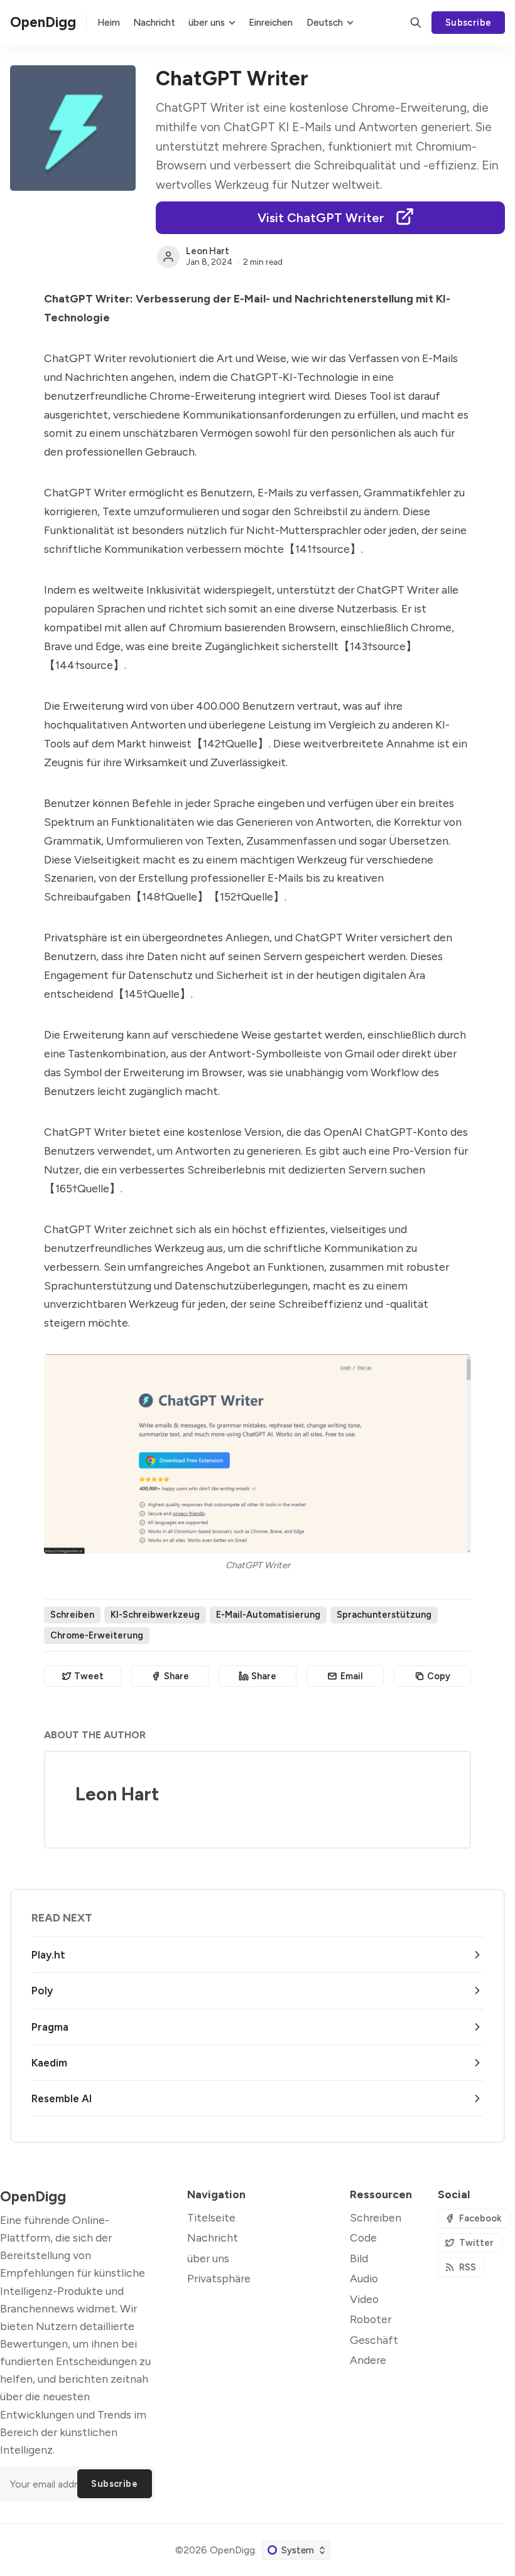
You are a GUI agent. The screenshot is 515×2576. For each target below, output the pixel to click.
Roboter (371, 2319)
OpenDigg (232, 2550)
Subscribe (469, 23)
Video (364, 2299)
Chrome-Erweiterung (97, 1635)
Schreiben (72, 1615)
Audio (364, 2278)
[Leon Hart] (168, 257)
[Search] (416, 23)
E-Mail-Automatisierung (268, 1615)
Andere (368, 2360)
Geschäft (374, 2340)
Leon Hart (208, 251)
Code (363, 2237)
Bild (359, 2258)
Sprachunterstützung (384, 1615)
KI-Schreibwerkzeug (155, 1615)
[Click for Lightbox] (257, 1454)
